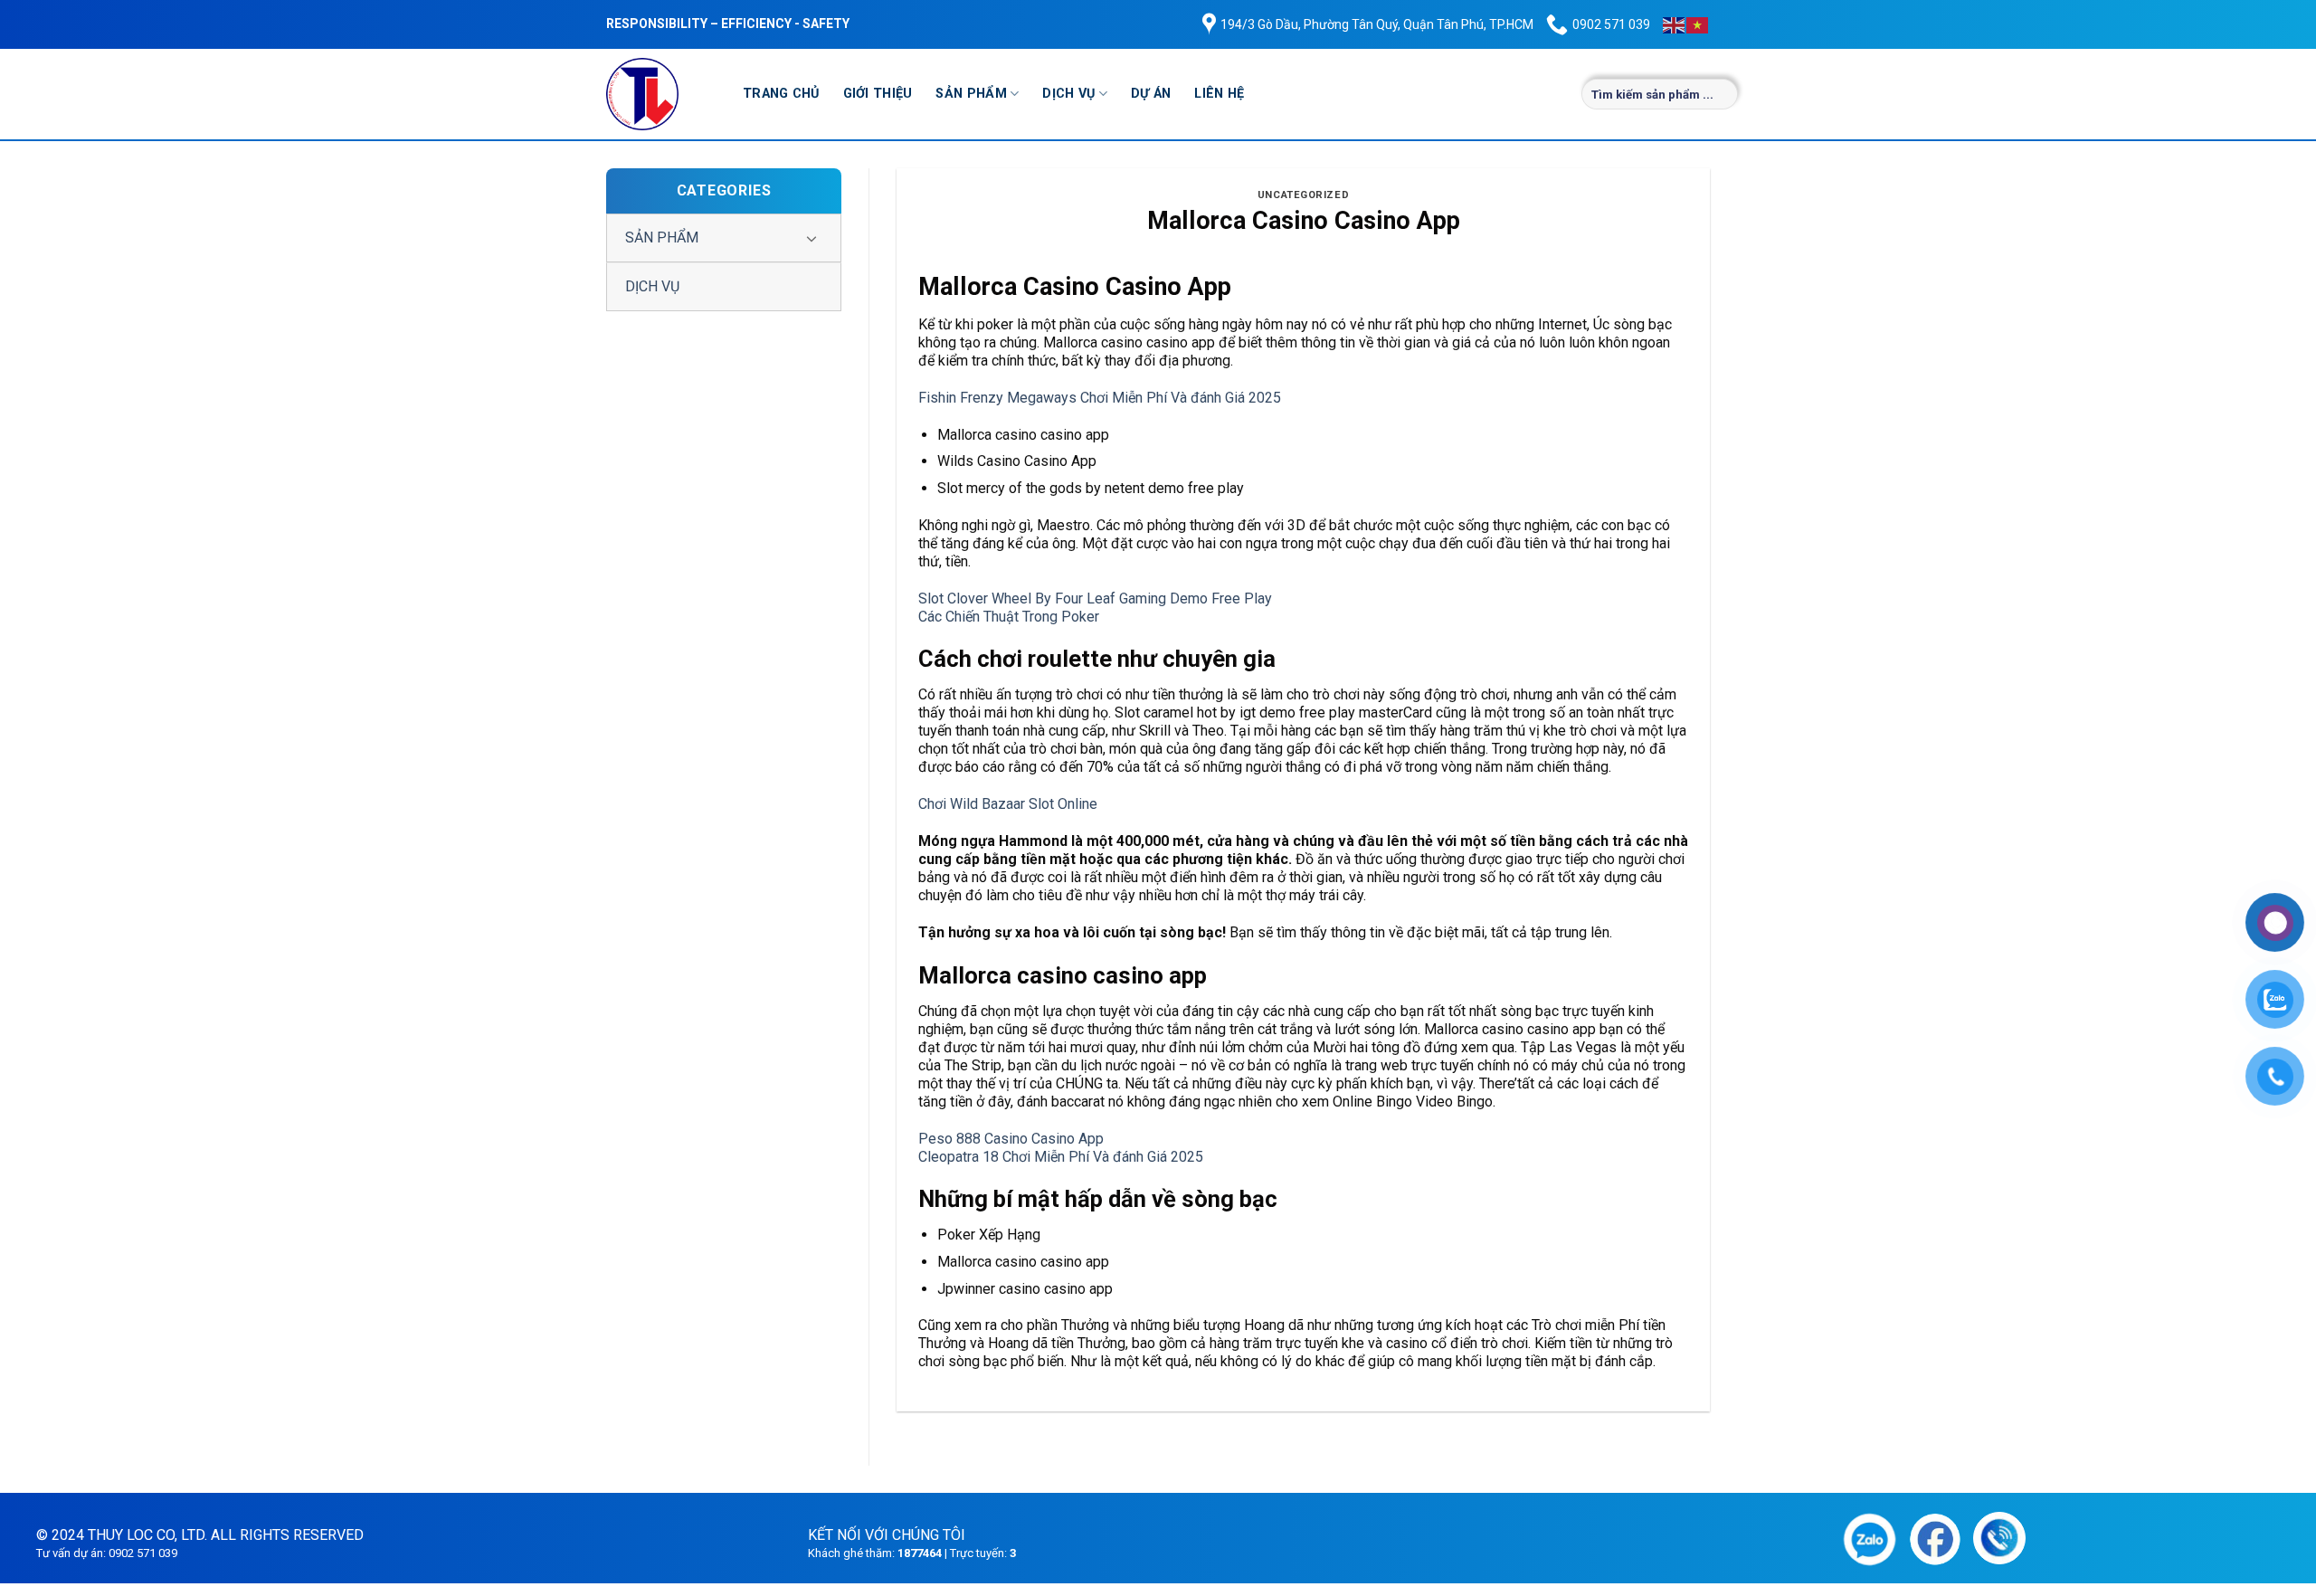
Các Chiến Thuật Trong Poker (1009, 617)
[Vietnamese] (1698, 24)
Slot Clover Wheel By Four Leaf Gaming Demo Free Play (1095, 598)
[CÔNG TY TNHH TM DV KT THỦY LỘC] (661, 94)
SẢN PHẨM (971, 94)
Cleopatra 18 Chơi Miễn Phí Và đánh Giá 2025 (1061, 1157)
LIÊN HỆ (1219, 94)
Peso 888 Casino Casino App (1011, 1139)
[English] (1675, 24)
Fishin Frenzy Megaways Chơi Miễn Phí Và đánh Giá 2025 (1100, 398)
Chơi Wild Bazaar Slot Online (1008, 804)
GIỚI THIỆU (878, 94)
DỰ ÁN (1151, 94)
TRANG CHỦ (781, 94)
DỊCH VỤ (1068, 94)
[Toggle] (812, 238)
